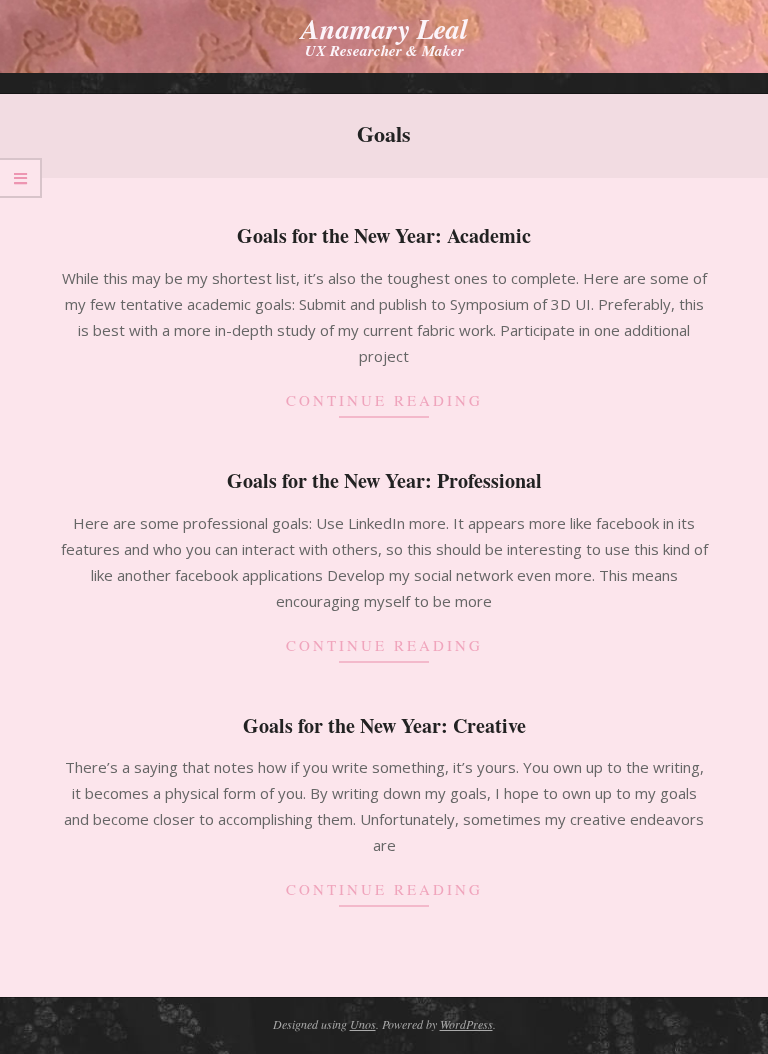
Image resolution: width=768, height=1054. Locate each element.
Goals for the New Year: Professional (384, 480)
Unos (363, 1024)
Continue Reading (384, 400)
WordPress (466, 1024)
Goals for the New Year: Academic (384, 235)
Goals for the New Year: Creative (384, 725)
